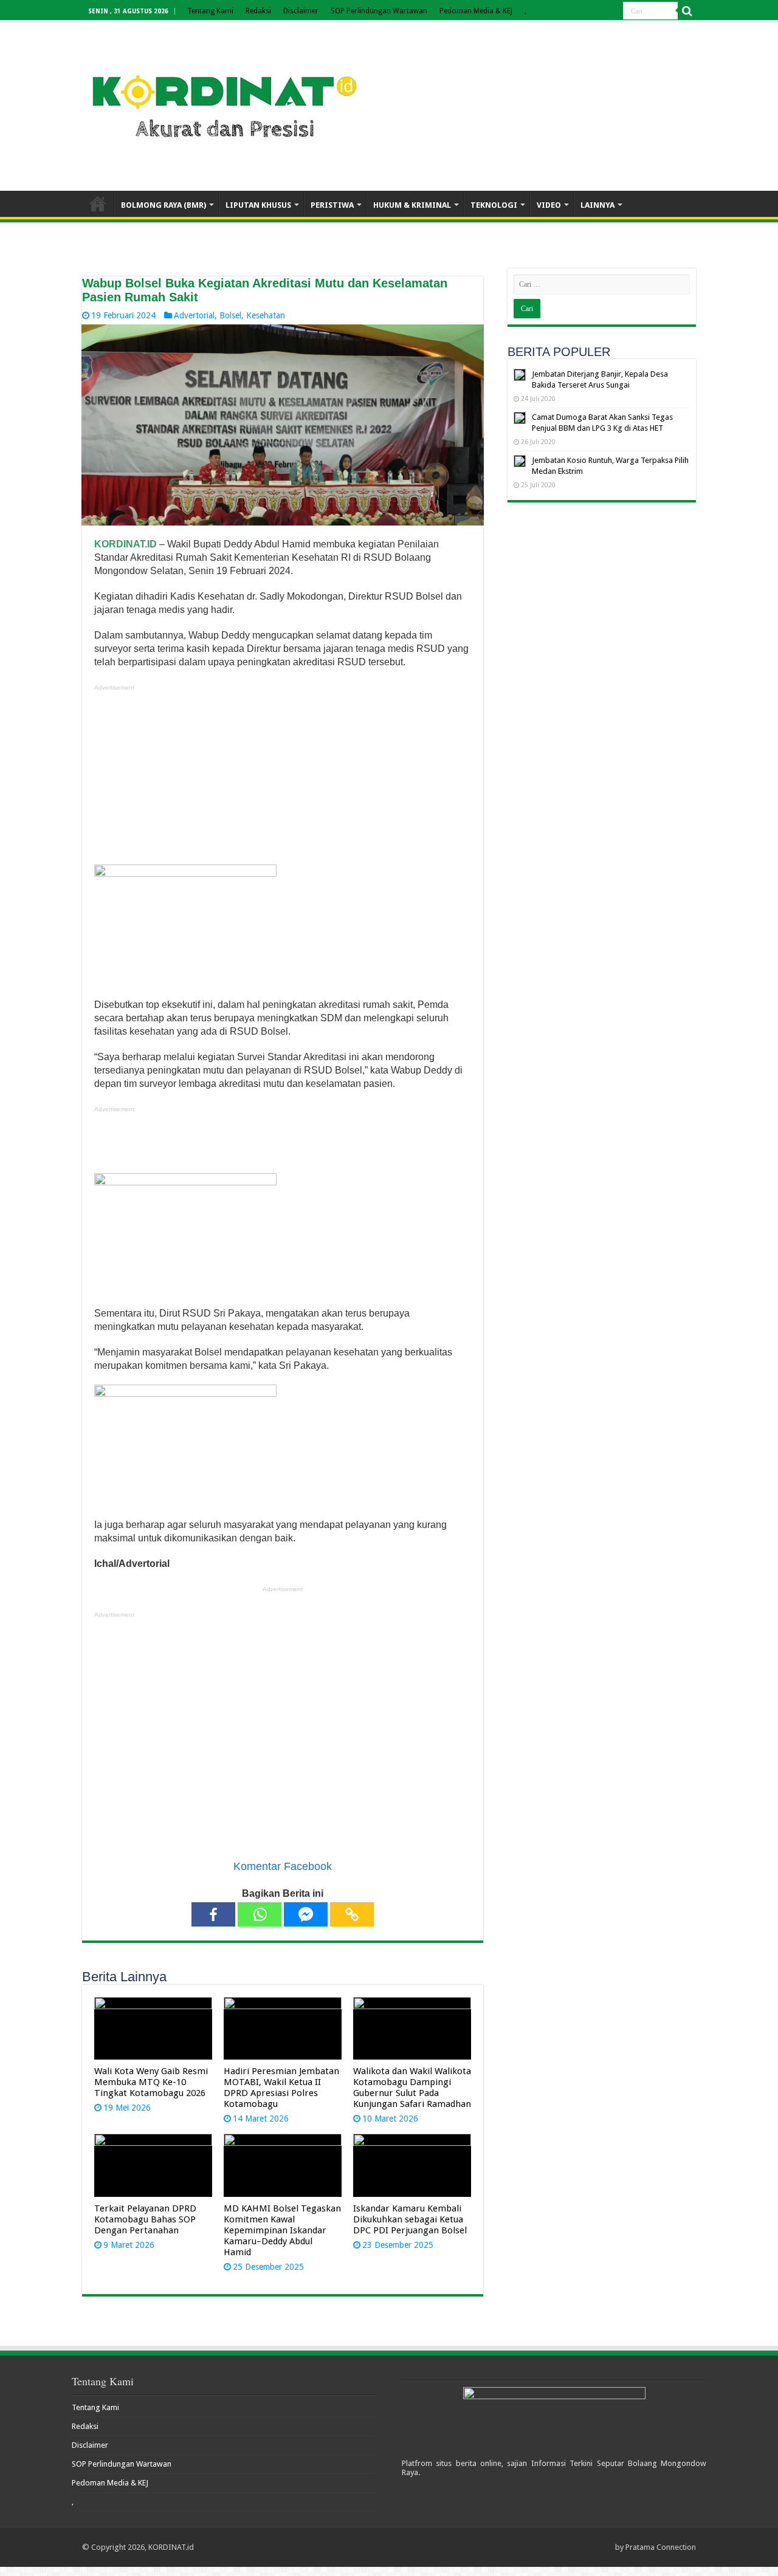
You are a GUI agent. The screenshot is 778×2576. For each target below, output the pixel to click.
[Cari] (687, 11)
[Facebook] (213, 1914)
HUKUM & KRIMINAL (412, 205)
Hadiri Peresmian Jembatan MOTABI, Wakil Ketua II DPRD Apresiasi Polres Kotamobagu (281, 2088)
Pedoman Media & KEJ (476, 11)
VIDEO (549, 205)
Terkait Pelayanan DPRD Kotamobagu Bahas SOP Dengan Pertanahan (145, 2219)
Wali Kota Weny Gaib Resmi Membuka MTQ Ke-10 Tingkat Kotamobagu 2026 (151, 2082)
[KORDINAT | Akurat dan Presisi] (225, 103)
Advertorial (194, 315)
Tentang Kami (210, 11)
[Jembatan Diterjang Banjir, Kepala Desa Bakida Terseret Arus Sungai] (520, 375)
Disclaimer (301, 11)
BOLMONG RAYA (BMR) (164, 205)
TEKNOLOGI (494, 205)
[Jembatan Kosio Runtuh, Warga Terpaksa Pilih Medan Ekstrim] (520, 461)
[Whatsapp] (260, 1914)
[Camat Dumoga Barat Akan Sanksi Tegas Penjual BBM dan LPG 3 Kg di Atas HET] (520, 418)
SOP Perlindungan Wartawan (379, 11)
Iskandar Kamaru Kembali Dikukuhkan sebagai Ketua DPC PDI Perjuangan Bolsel (410, 2219)
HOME (98, 204)
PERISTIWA (332, 205)
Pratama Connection (661, 2547)
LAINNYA (597, 205)
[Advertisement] (283, 779)
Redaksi (258, 11)
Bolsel (230, 315)
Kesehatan (266, 315)
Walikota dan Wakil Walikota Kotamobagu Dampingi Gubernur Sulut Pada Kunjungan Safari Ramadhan (412, 2088)
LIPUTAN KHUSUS (258, 205)
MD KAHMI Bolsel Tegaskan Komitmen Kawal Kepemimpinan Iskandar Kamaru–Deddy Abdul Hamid (282, 2230)
